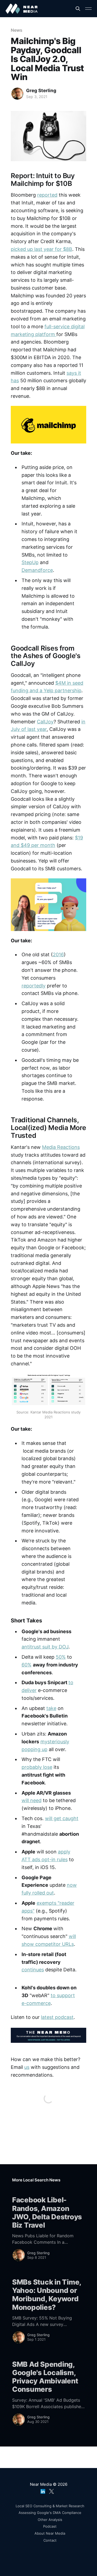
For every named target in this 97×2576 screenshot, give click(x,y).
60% (27, 1665)
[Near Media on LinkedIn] (43, 2490)
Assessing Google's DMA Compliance (50, 2513)
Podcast (50, 2526)
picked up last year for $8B (41, 249)
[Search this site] (78, 9)
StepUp (30, 562)
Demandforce (37, 570)
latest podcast (57, 2017)
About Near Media (50, 2533)
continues (33, 1970)
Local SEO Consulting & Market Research (50, 2506)
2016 (58, 955)
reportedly (34, 986)
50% (61, 1657)
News (17, 30)
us (27, 2067)
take (51, 1708)
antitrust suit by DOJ (45, 1647)
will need (32, 1800)
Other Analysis (50, 2520)
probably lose (37, 1767)
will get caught (62, 1818)
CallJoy (45, 722)
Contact (50, 2540)
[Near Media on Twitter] (51, 2490)
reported (47, 195)
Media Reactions (61, 1147)
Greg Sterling (41, 91)
